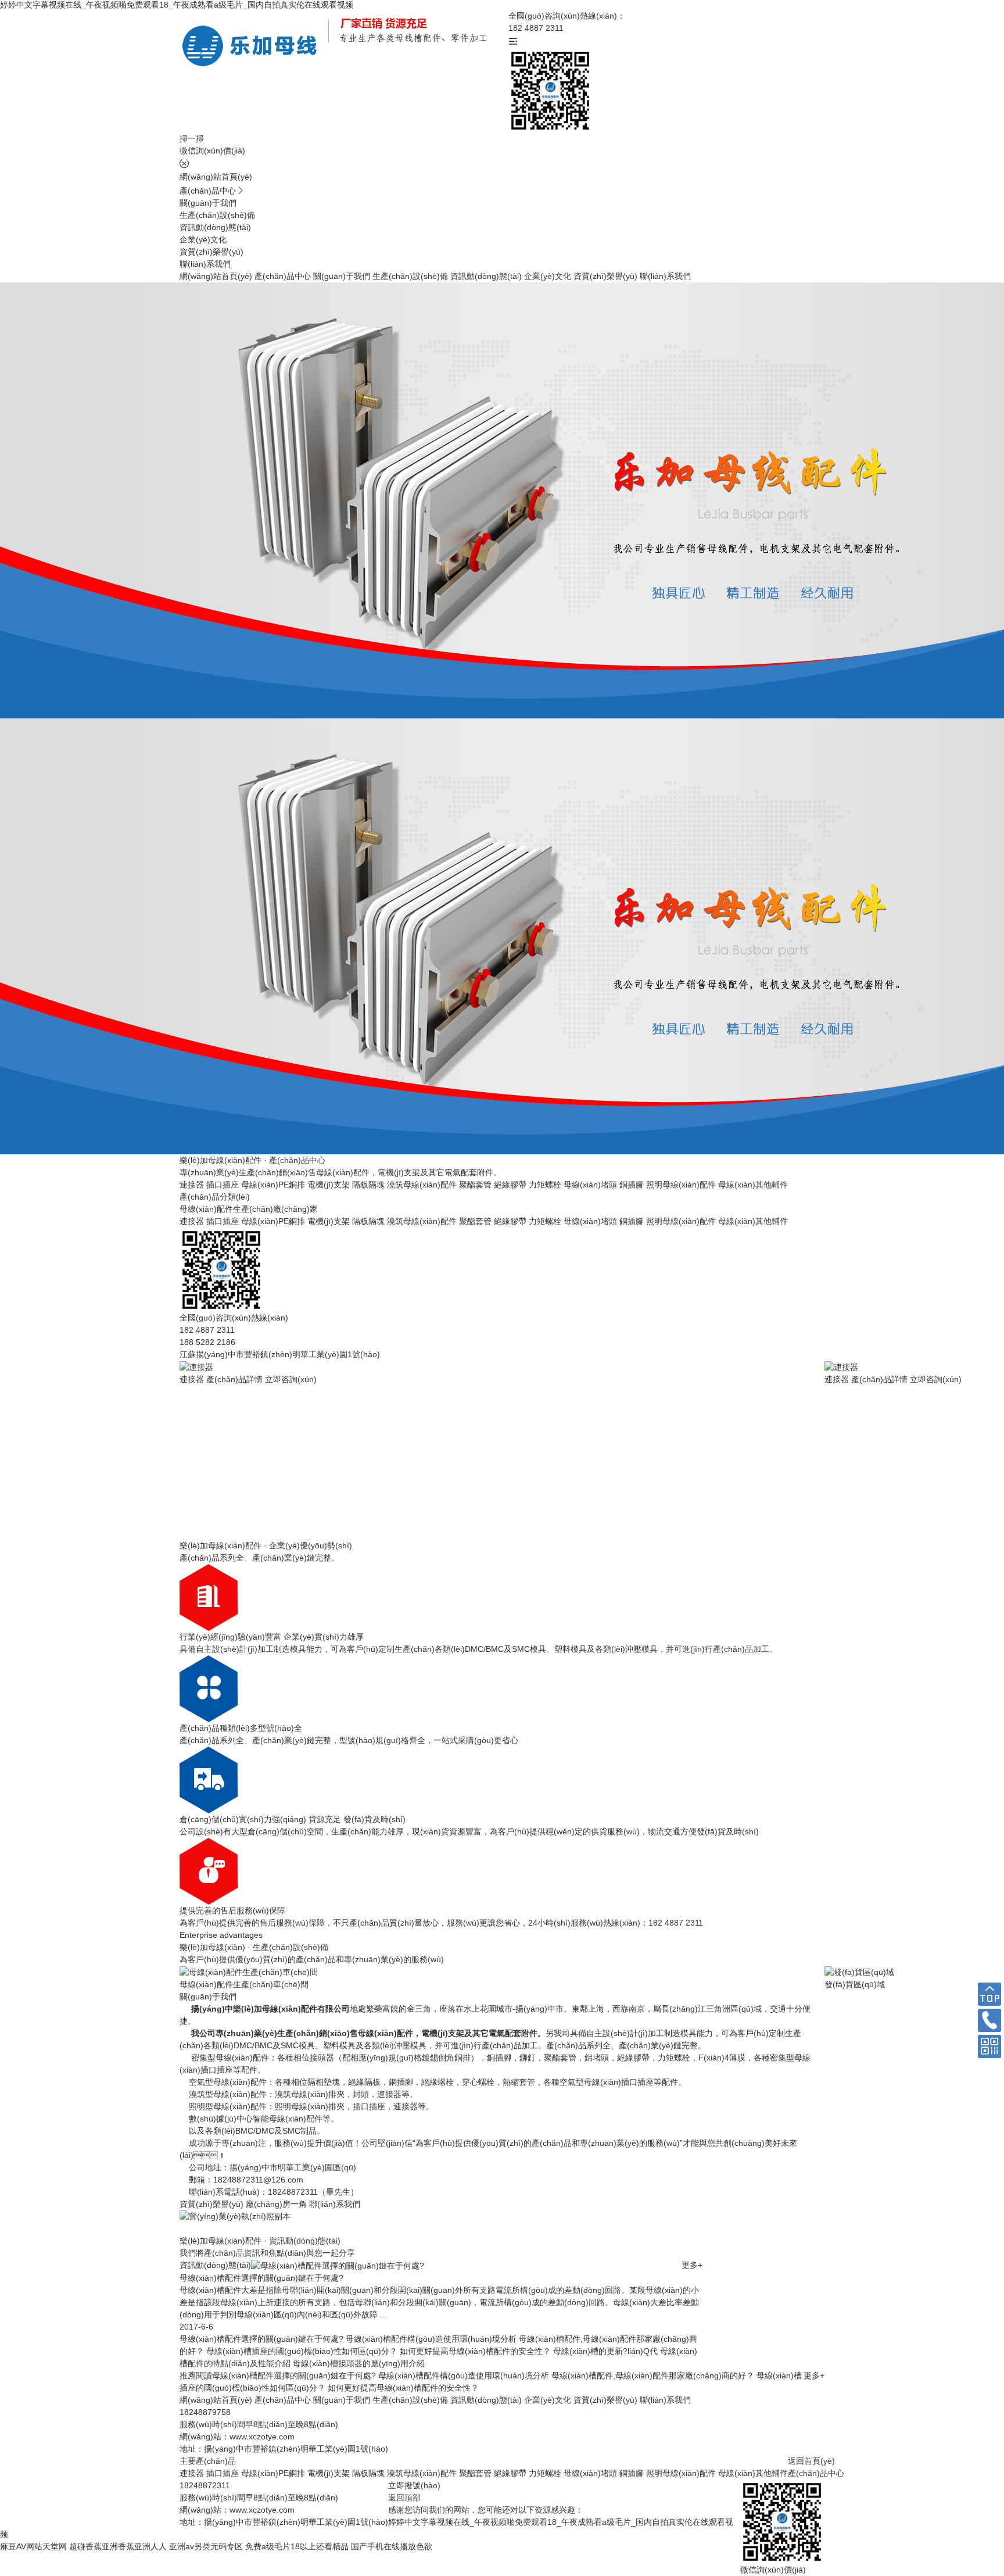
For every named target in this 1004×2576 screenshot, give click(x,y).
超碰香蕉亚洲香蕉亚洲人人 (118, 2546)
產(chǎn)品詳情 (234, 1379)
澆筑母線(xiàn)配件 (422, 1185)
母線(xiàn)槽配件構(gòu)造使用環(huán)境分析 (431, 2339)
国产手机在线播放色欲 (392, 2546)
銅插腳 (632, 1185)
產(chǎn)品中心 (208, 191)
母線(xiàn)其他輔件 (753, 1185)
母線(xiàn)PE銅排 (273, 1185)
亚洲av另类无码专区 (206, 2546)
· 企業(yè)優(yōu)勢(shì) (266, 1545)
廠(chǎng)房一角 (276, 2204)
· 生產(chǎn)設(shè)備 (254, 1947)
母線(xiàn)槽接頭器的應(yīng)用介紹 (359, 2363)
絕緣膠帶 (510, 1185)
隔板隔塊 (368, 1185)
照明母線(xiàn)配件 (681, 1185)
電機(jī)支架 (329, 1185)
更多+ (692, 2265)
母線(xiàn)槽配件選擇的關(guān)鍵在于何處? (261, 2339)
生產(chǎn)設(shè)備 (217, 215)
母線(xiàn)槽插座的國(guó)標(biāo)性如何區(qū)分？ (302, 2351)
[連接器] (196, 1366)
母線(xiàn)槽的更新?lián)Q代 (605, 2351)
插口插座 (223, 1185)
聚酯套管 (475, 1185)
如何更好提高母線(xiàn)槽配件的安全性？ (475, 2351)
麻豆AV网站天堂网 (33, 2546)
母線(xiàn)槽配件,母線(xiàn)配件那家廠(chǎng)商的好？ (653, 2375)
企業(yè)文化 (203, 239)
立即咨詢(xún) (291, 1379)
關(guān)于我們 (208, 203)
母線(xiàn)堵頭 (590, 1185)
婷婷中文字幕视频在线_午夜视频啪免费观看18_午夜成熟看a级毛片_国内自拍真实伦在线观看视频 (177, 5)
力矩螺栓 (545, 1185)
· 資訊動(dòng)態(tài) (260, 2241)
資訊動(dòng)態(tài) (215, 227)
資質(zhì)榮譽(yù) (211, 252)
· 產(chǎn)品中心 (252, 1160)
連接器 (192, 1185)
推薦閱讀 (196, 2375)
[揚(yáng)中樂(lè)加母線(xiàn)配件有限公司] (254, 45)
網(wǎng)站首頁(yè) (216, 177)
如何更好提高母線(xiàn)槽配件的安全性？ (403, 2388)
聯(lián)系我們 (205, 264)
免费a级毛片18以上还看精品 (297, 2546)
